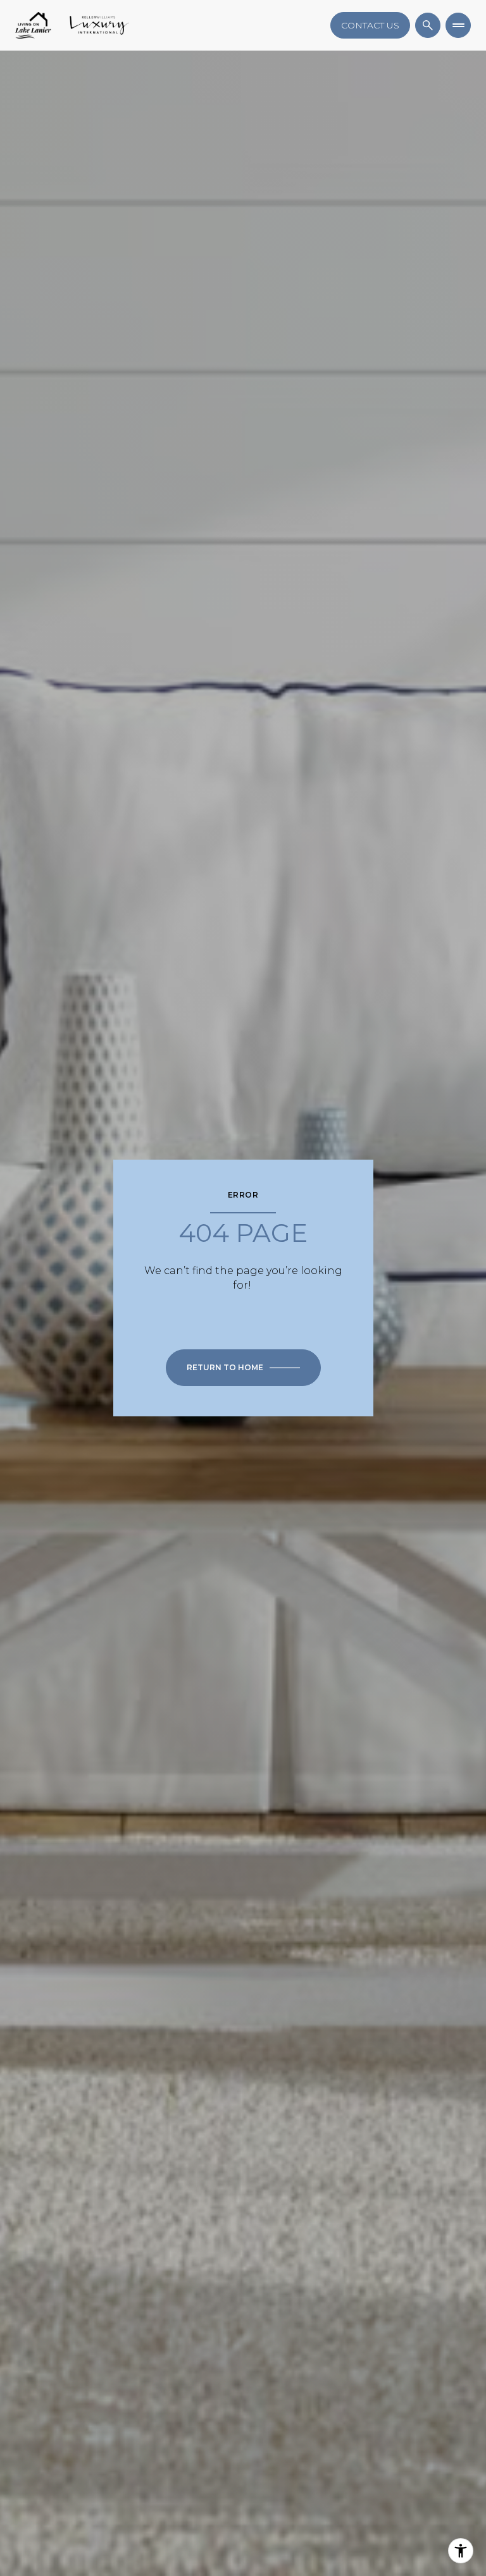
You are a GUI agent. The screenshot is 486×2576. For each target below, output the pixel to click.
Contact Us (370, 25)
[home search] (428, 25)
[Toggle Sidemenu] (458, 25)
